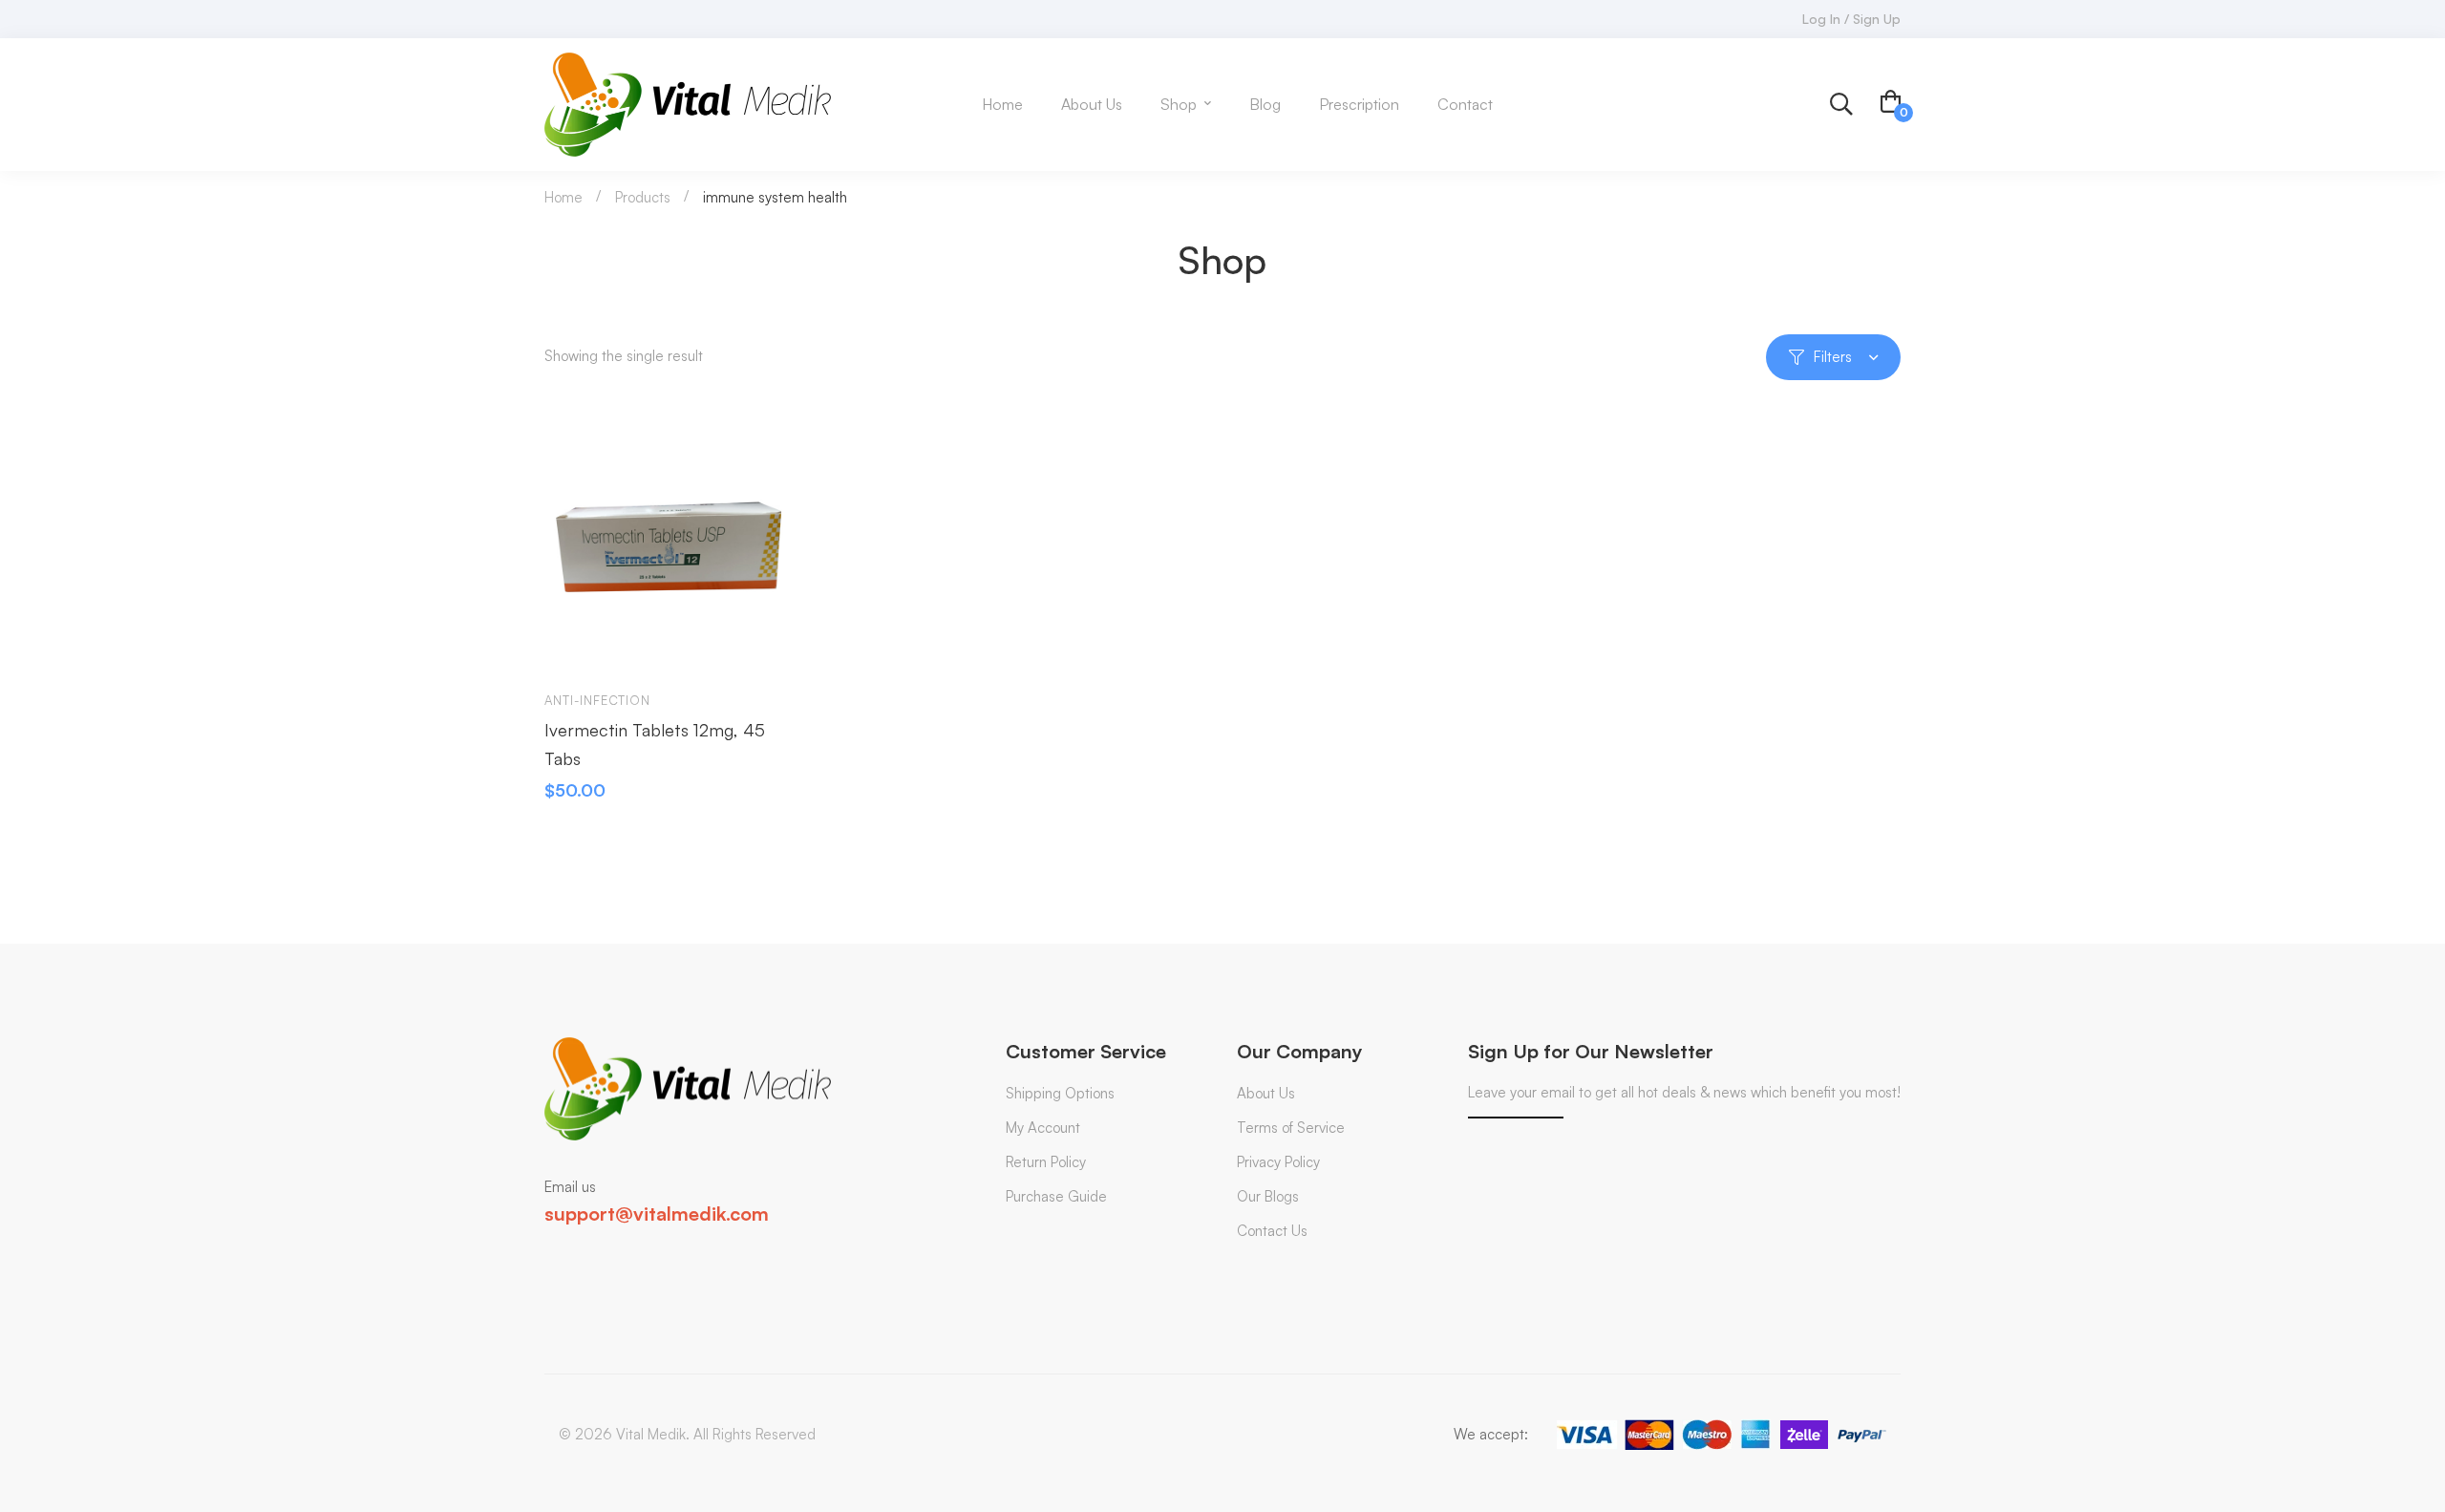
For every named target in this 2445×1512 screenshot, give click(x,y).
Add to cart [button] (577, 647)
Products (643, 197)
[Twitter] (544, 1249)
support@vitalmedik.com (657, 1214)
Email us (570, 1187)
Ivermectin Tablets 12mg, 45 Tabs (655, 744)
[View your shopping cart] (1891, 104)
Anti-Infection (597, 700)
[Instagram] (659, 1249)
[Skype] (602, 1249)
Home (563, 197)
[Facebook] (573, 1249)
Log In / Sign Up (1851, 19)
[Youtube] (630, 1249)
